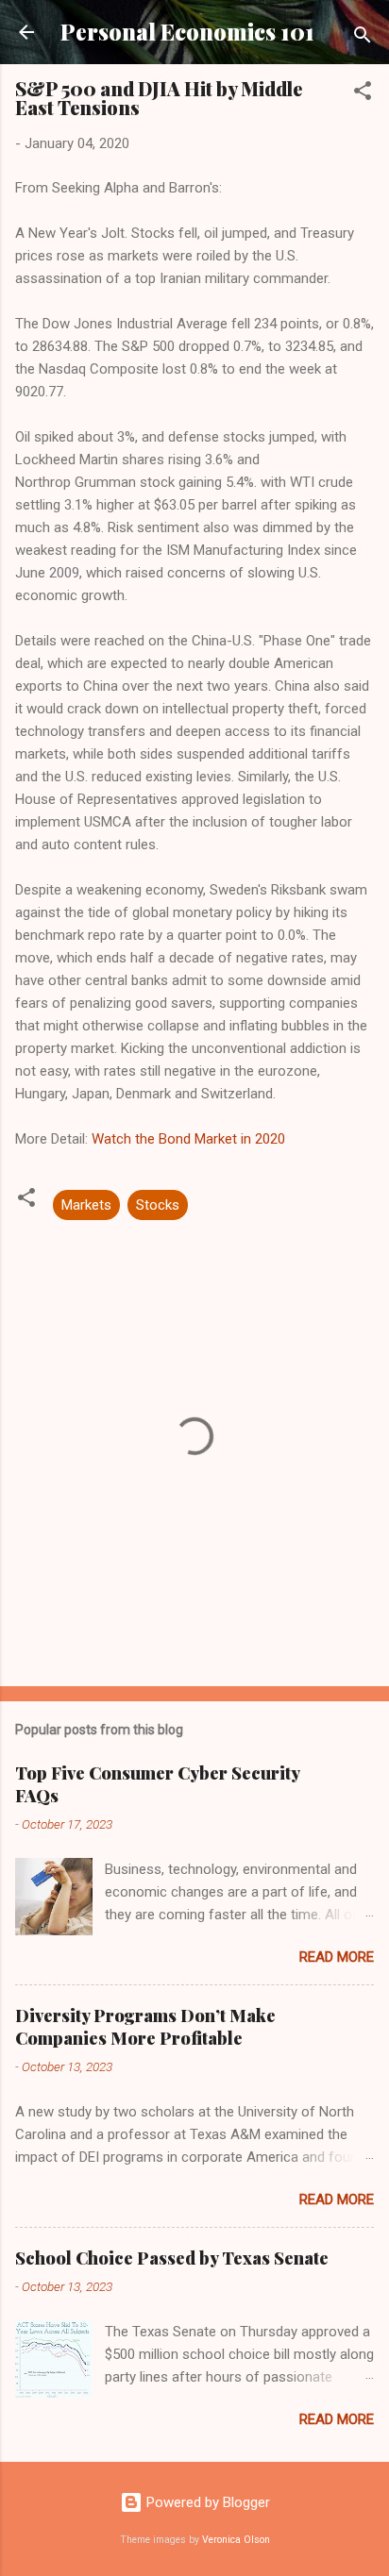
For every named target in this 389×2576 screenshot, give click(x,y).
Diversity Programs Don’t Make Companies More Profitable (145, 2027)
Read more (337, 1957)
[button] (363, 94)
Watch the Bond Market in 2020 (188, 1139)
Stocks (158, 1205)
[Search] (363, 38)
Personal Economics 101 (187, 32)
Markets (86, 1205)
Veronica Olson (236, 2540)
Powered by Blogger (206, 2502)
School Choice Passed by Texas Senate (172, 2258)
